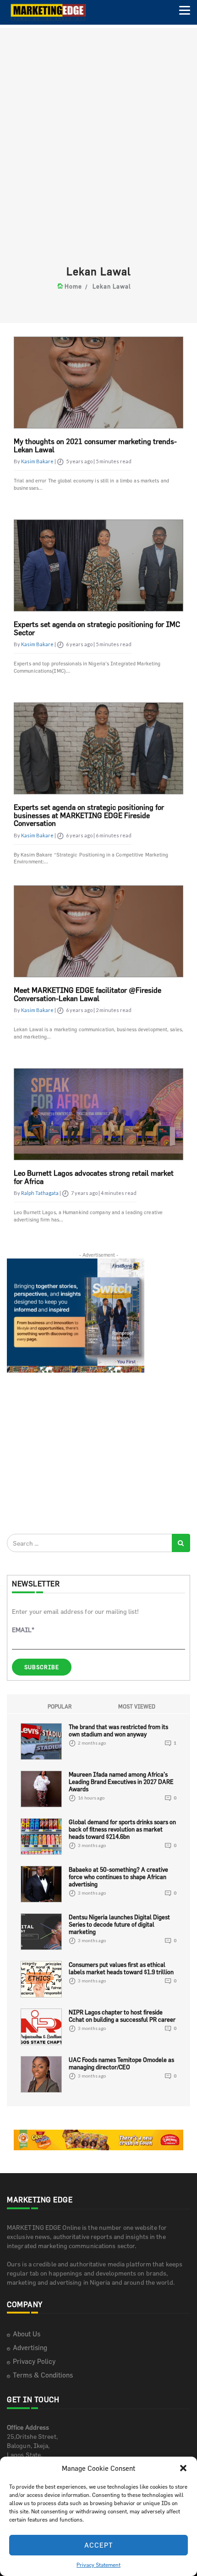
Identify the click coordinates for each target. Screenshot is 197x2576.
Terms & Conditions (43, 2375)
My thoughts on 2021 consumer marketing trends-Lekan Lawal (95, 445)
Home (73, 286)
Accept (99, 2545)
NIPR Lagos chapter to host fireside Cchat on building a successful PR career (122, 2016)
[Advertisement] (98, 163)
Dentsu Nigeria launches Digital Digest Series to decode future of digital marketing (119, 1924)
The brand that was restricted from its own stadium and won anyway (118, 1730)
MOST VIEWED (137, 1706)
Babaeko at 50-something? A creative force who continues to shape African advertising (118, 1877)
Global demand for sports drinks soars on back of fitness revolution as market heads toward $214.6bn (122, 1829)
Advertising (30, 2348)
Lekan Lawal (112, 286)
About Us (27, 2334)
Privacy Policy (34, 2361)
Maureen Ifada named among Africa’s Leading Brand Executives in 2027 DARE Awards (121, 1782)
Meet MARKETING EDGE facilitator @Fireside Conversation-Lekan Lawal (88, 994)
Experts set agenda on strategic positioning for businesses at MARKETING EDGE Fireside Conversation (89, 815)
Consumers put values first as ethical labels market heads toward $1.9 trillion (121, 1968)
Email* (23, 1630)
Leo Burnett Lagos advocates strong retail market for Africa (94, 1177)
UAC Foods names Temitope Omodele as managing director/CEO (121, 2063)
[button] (183, 2468)
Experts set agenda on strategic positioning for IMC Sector (97, 628)
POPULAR (60, 1706)
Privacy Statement (98, 2565)
